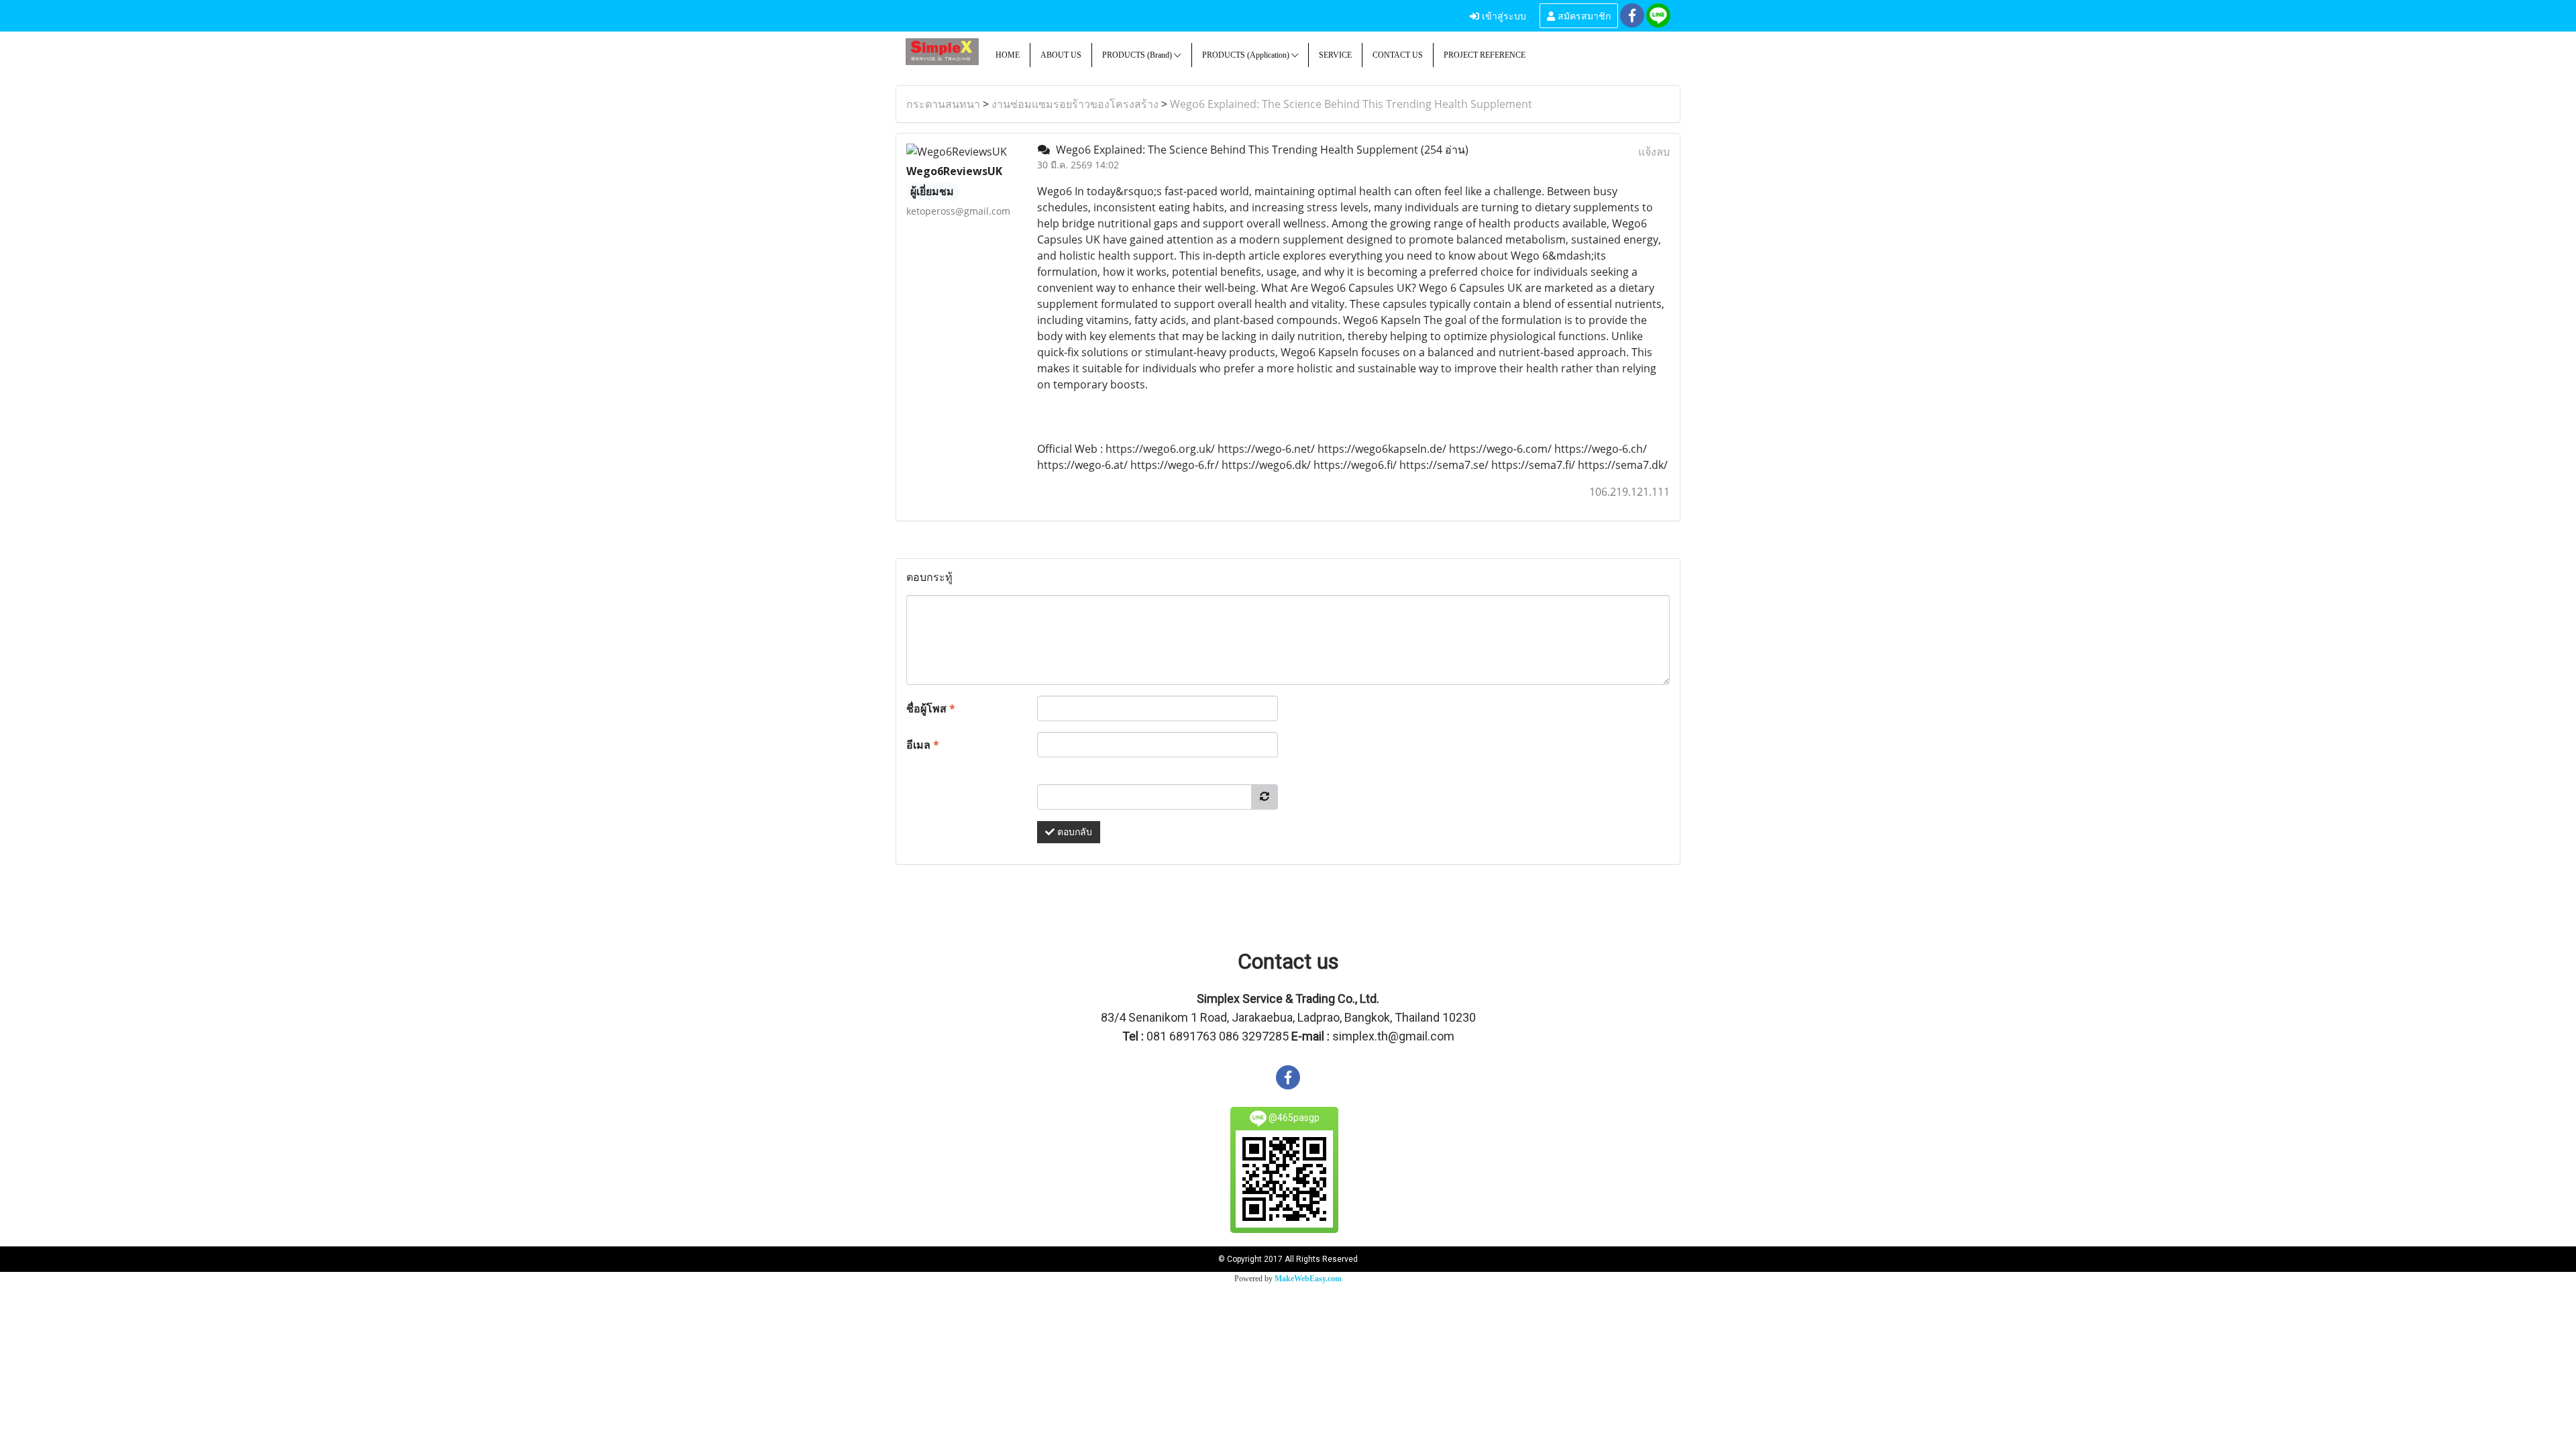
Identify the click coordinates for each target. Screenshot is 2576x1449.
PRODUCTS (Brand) (1138, 55)
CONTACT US (1398, 55)
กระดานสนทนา (943, 104)
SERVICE (1335, 55)
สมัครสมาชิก (1583, 15)
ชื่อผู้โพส (931, 708)
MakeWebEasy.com (1308, 1279)
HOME (1008, 55)
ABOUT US (1061, 55)
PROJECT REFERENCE (1485, 55)
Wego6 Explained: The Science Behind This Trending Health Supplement (1351, 104)
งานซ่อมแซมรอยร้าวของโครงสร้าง (1075, 104)
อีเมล (923, 745)
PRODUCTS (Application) (1247, 55)
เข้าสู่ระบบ (1503, 15)
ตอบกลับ (1073, 832)
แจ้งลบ (1654, 152)
